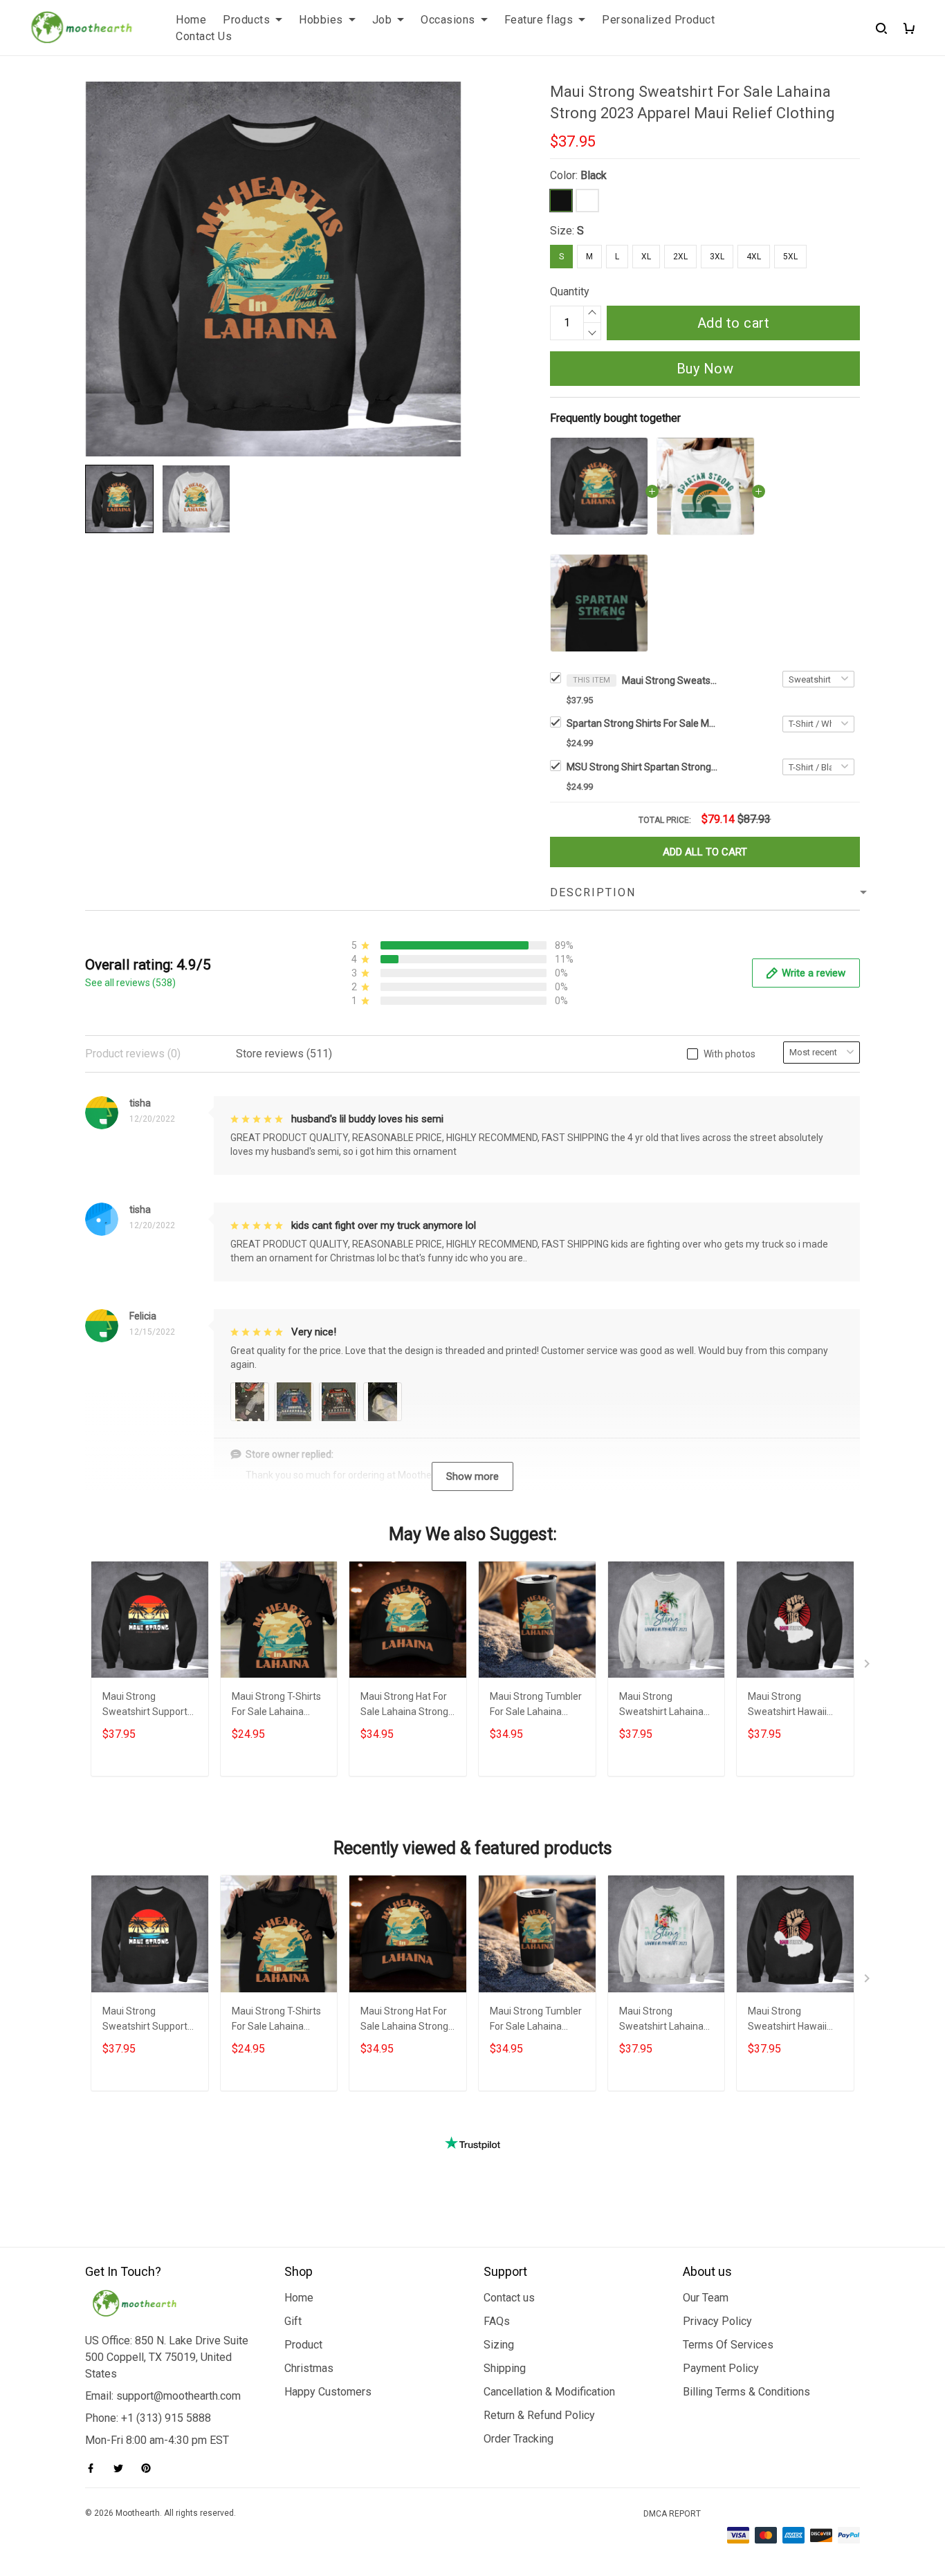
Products (246, 20)
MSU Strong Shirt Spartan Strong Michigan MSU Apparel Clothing (643, 767)
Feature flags (539, 20)
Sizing (499, 2345)
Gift (293, 2321)
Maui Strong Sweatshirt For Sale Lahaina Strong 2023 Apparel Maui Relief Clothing (670, 680)
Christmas (309, 2368)
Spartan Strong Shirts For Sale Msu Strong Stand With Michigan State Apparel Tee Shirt (643, 723)
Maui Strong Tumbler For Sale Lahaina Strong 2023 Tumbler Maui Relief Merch (536, 1706)
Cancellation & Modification (549, 2392)
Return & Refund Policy (539, 2415)
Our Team (706, 2298)
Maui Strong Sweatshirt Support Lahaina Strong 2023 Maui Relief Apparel (148, 1706)
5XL (790, 257)
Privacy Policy (717, 2321)
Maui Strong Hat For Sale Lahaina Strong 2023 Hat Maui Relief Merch (406, 1706)
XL (646, 257)
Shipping (505, 2368)
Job (382, 20)
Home (191, 20)
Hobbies (321, 20)
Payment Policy (721, 2368)
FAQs (497, 2321)
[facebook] (95, 2468)
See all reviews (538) (130, 983)
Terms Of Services (728, 2345)
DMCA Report (672, 2514)
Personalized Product (658, 20)
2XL (680, 257)
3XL (717, 257)
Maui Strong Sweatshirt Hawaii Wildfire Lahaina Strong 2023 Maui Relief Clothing (787, 1706)
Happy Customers (328, 2392)
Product (303, 2345)
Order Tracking (519, 2439)
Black (594, 175)
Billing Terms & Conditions (746, 2392)
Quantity (570, 291)
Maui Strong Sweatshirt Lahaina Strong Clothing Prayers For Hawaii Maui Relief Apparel (662, 1706)
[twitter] (122, 2468)
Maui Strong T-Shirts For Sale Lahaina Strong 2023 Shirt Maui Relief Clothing (276, 1706)
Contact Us (204, 36)
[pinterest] (150, 2468)
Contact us (509, 2298)
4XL (754, 257)
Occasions (448, 20)
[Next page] (868, 1667)
